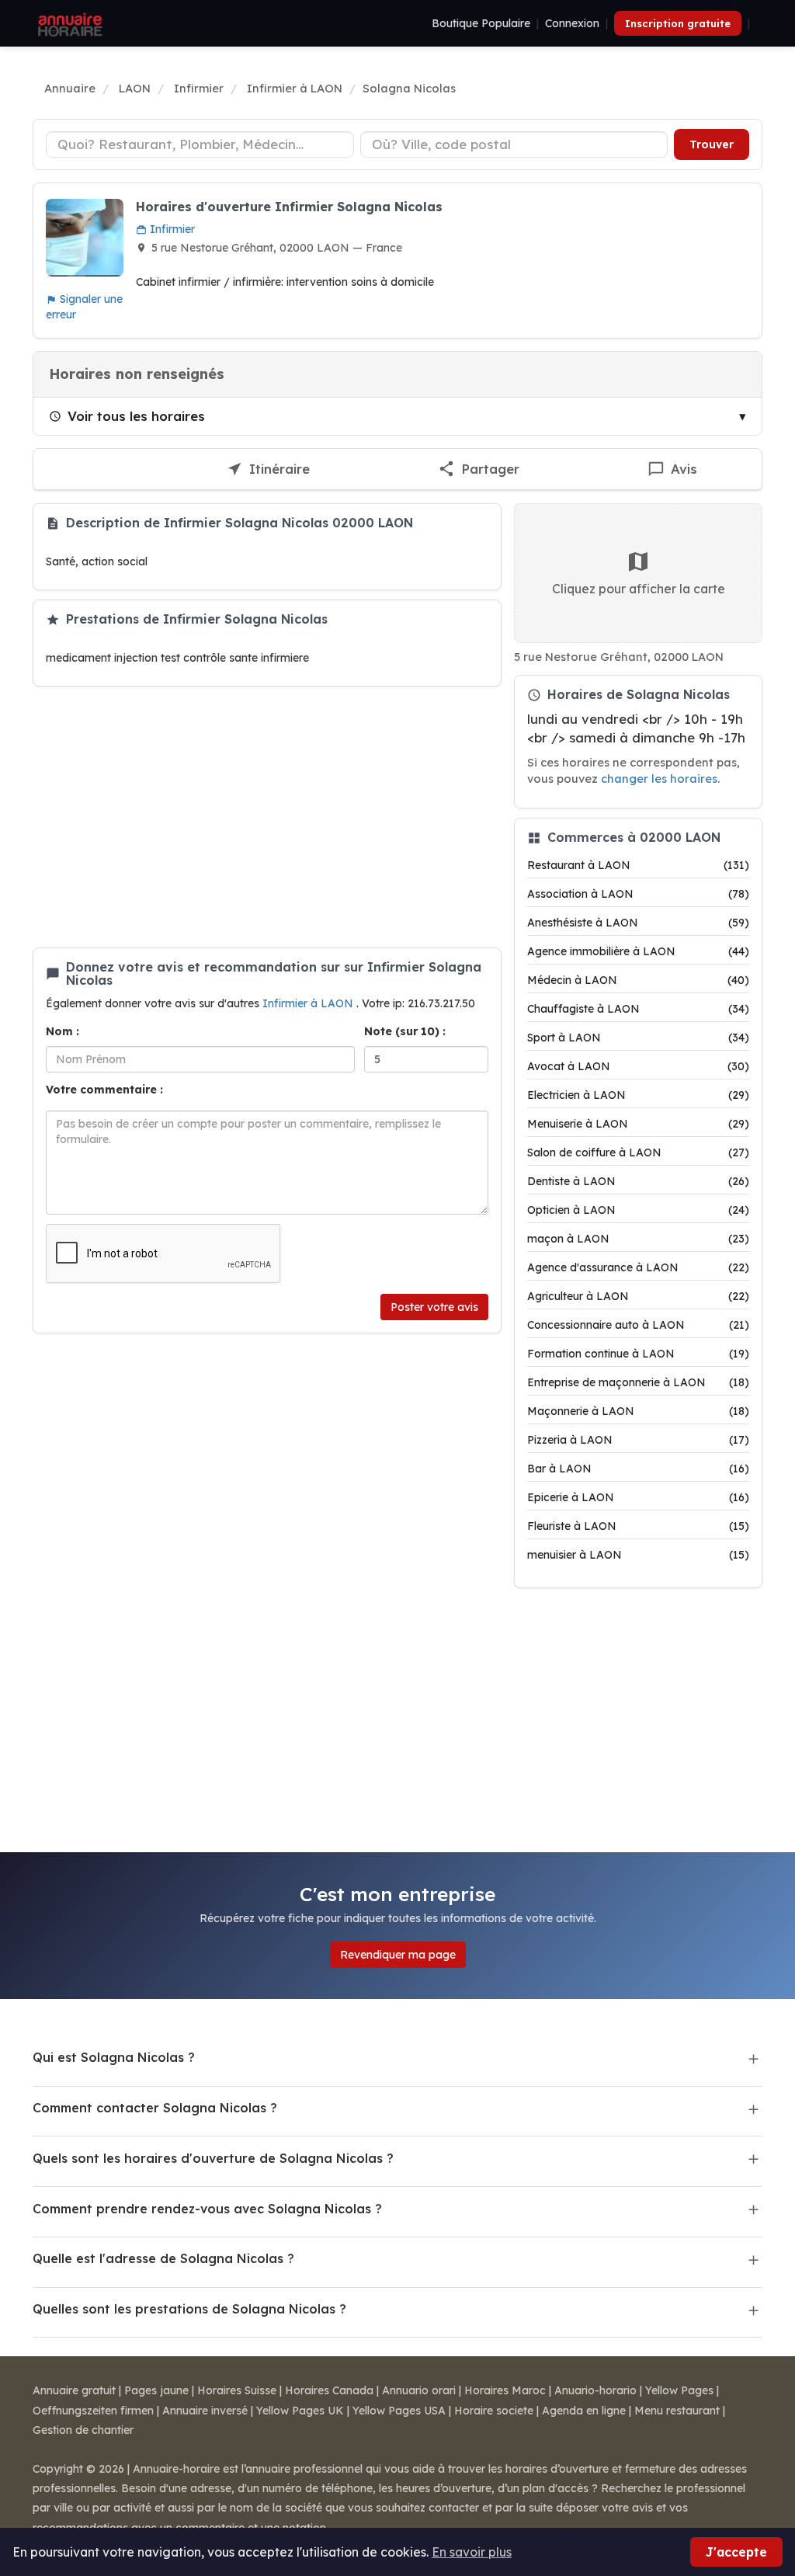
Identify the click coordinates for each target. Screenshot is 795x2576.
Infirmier (171, 229)
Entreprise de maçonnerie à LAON (638, 1382)
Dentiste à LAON (638, 1181)
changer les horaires (659, 779)
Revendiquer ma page (398, 1955)
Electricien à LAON (638, 1095)
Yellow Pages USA (399, 2411)
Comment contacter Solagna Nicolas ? (155, 2108)
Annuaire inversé (205, 2411)
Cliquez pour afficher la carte (639, 589)
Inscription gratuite (678, 23)
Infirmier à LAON (309, 1003)
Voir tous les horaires (136, 416)
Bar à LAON (638, 1469)
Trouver (712, 144)
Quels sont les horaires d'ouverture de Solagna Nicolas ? (213, 2158)
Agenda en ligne (584, 2411)
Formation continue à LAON (638, 1354)
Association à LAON (638, 894)
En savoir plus (472, 2552)
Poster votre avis (434, 1307)
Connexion (572, 23)
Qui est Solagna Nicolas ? (114, 2057)
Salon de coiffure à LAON (638, 1152)
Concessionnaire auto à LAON (638, 1325)
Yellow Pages (679, 2390)
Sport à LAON (638, 1038)
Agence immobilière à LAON (638, 951)
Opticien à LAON (638, 1210)
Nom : (62, 1031)
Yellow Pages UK (300, 2411)
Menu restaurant (677, 2411)
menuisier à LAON (638, 1555)
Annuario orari (419, 2390)
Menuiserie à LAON (638, 1124)
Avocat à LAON (638, 1066)
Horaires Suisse (237, 2390)
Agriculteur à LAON (638, 1296)
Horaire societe (494, 2411)
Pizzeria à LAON (638, 1440)
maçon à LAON (638, 1239)
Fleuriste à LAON (638, 1526)
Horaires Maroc (505, 2390)
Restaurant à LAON (638, 865)
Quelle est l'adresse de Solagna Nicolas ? (163, 2258)
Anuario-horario (595, 2390)
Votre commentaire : (104, 1090)
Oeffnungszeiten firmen (93, 2411)
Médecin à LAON (638, 980)
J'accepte (736, 2552)
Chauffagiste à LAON (638, 1009)
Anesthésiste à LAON (638, 923)
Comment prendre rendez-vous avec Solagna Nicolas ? (207, 2209)
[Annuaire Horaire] (68, 23)
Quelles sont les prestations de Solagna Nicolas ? (189, 2309)
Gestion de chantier (83, 2430)
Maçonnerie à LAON (638, 1411)
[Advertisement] (267, 817)
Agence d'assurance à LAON (638, 1267)
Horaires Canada (329, 2390)
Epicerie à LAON (638, 1497)
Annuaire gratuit (74, 2390)
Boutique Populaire (481, 23)
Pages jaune (156, 2390)
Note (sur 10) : (405, 1031)
